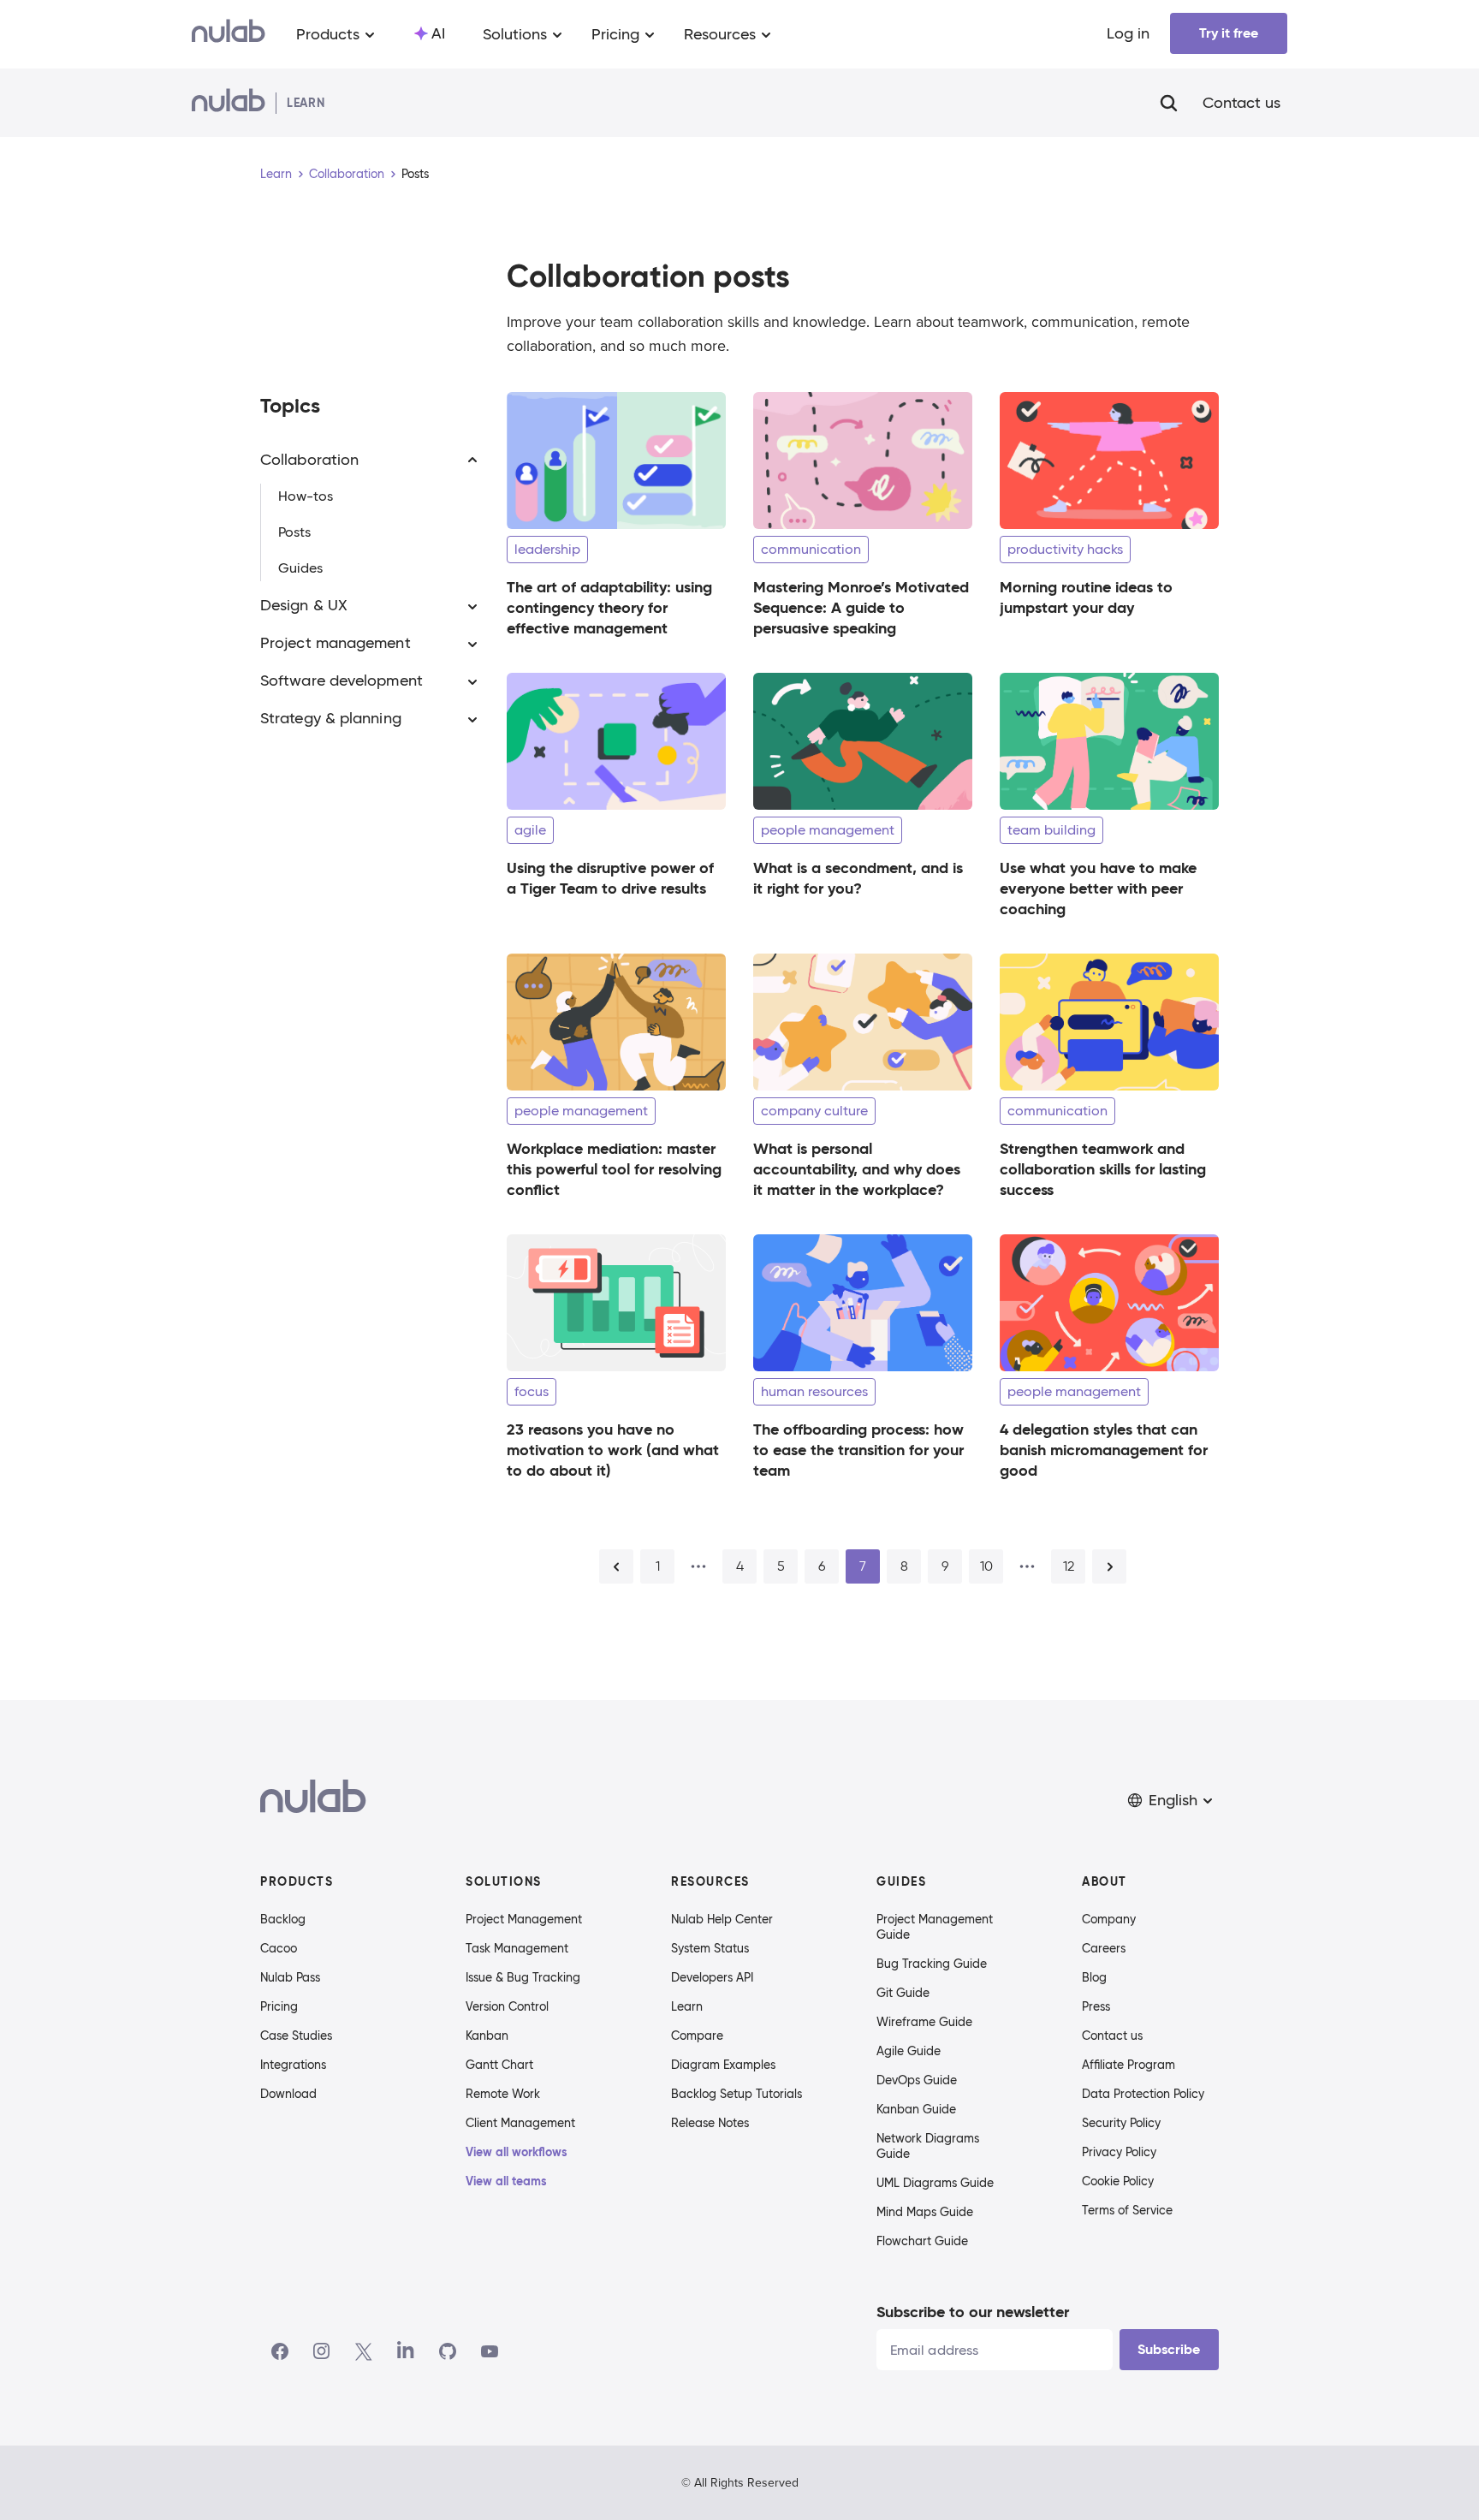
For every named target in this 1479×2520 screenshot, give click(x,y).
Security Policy (1121, 2123)
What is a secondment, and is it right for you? (858, 878)
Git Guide (903, 1993)
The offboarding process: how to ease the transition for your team (858, 1450)
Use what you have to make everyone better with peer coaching (1098, 888)
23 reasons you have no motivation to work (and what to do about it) (613, 1450)
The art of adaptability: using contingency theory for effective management (609, 607)
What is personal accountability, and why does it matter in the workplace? (857, 1169)
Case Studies (296, 2036)
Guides (300, 569)
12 (1069, 1566)
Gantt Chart (499, 2065)
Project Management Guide (935, 1927)
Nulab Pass (290, 1977)
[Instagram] (322, 2351)
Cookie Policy (1118, 2181)
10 (986, 1566)
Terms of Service (1127, 2210)
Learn (276, 174)
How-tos (306, 497)
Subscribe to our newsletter (973, 2312)
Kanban (487, 2036)
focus (532, 1391)
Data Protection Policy (1143, 2094)
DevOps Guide (917, 2080)
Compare (697, 2036)
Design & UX (304, 606)
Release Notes (710, 2123)
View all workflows (517, 2152)
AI (438, 33)
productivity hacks (1065, 549)
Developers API (712, 1977)
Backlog (283, 1919)
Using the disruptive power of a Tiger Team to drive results (610, 878)
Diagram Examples (723, 2065)
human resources (814, 1391)
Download (288, 2094)
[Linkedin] (406, 2351)
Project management (336, 644)
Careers (1104, 1948)
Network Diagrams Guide (928, 2146)
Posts (294, 533)
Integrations (293, 2065)
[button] (1172, 1801)
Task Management (517, 1948)
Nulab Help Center (722, 1919)
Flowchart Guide (922, 2241)
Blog (1094, 1977)
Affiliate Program (1129, 2065)
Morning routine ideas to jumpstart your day (1086, 597)
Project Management (524, 1919)
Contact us (1241, 103)
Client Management (520, 2123)
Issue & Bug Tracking (523, 1977)
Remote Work (503, 2094)
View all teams (506, 2181)
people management (828, 830)
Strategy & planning (331, 719)
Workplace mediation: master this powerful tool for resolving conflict (614, 1169)
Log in (1128, 33)
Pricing (279, 2006)
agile (530, 830)
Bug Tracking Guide (932, 1964)
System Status (710, 1948)
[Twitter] (363, 2351)
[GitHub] (448, 2351)
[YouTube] (490, 2351)
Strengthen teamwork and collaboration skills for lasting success (1103, 1169)
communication (811, 549)
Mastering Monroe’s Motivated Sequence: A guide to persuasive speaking (861, 607)
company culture (814, 1111)
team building (1051, 830)
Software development (342, 681)
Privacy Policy (1119, 2152)
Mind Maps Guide (925, 2212)
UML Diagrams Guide (935, 2183)
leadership (547, 549)
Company (1109, 1919)
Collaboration (347, 174)
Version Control (507, 2006)
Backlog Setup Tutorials (737, 2094)
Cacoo (279, 1948)
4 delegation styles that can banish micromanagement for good (1104, 1450)
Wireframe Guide (924, 2022)
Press (1096, 2006)
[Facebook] (280, 2351)
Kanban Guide (916, 2109)
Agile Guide (909, 2051)
